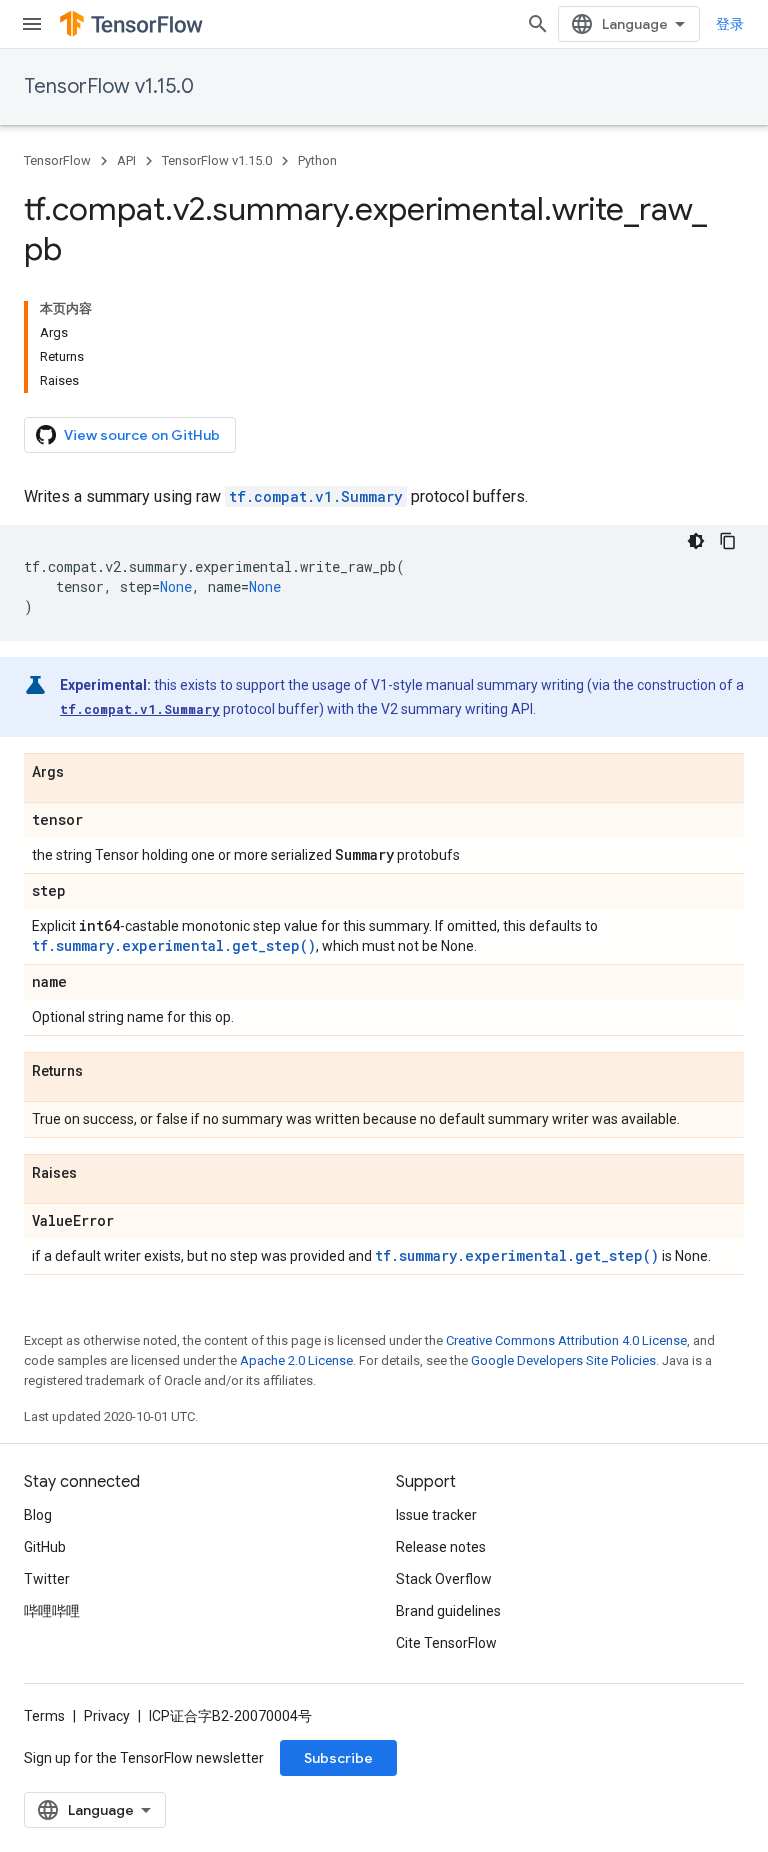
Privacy (107, 1716)
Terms (44, 1716)
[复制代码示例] (728, 541)
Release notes (441, 1547)
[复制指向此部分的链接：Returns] (103, 1072)
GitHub (45, 1547)
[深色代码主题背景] (696, 541)
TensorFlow (57, 160)
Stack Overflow (444, 1579)
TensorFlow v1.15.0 (109, 86)
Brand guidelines (448, 1611)
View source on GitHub (142, 435)
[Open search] (538, 24)
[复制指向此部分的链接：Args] (84, 773)
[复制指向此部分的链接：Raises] (97, 1174)
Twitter (47, 1579)
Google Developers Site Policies (563, 1360)
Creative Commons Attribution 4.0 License (566, 1340)
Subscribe (338, 1758)
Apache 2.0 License (296, 1360)
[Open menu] (32, 24)
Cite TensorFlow (446, 1643)
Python (317, 160)
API (126, 160)
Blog (38, 1515)
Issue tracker (436, 1515)
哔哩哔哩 (52, 1611)
